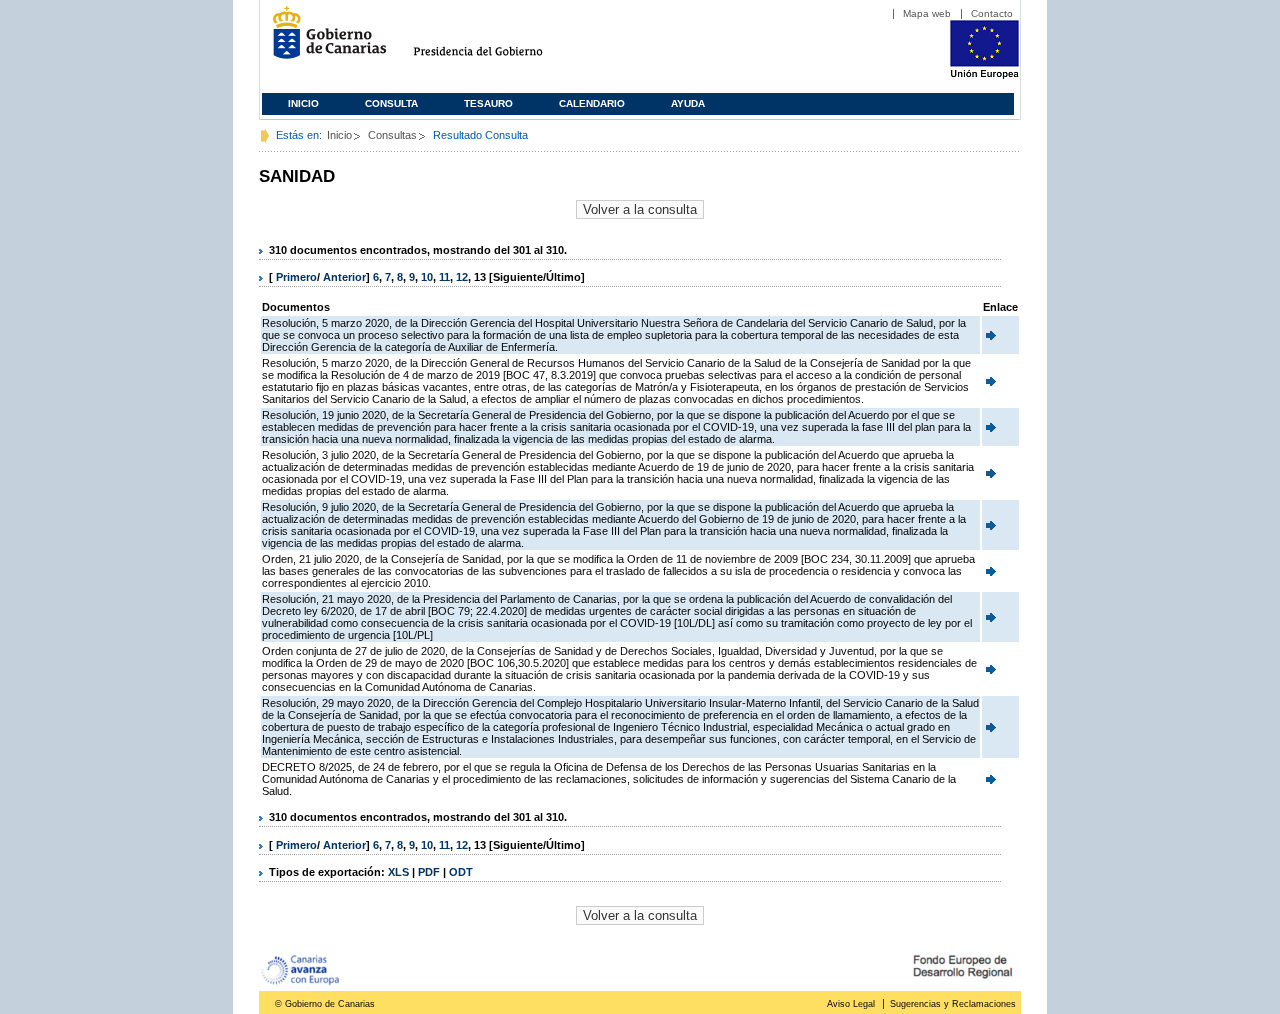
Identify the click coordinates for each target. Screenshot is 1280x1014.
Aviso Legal (851, 1004)
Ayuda (688, 103)
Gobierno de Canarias (323, 40)
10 (427, 277)
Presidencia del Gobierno (496, 40)
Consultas (392, 135)
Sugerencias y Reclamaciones (953, 1004)
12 (462, 277)
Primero (296, 277)
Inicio (303, 103)
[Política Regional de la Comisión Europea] (984, 75)
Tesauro (488, 103)
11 (444, 277)
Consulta (391, 103)
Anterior (344, 277)
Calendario (592, 103)
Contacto (992, 13)
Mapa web (927, 13)
